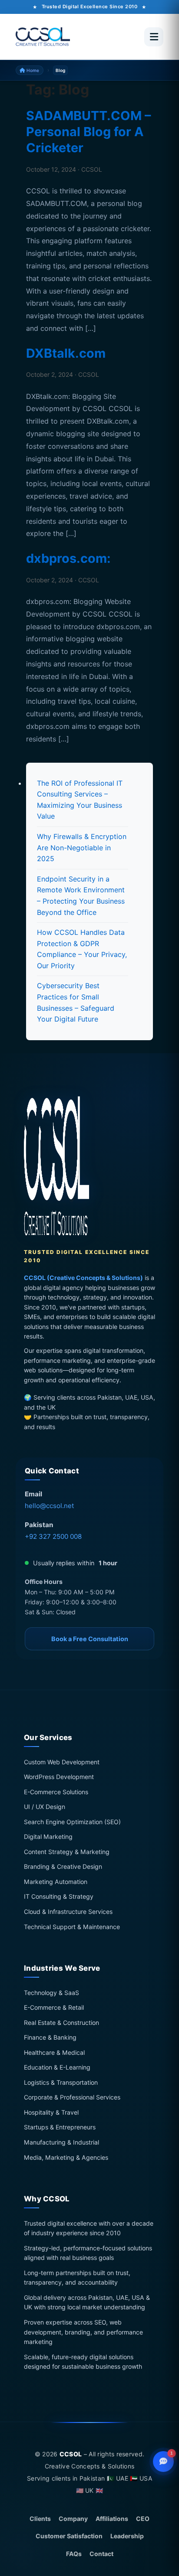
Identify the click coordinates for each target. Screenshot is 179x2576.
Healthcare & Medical (54, 2052)
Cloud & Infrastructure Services (68, 1912)
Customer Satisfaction (69, 2536)
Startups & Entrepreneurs (60, 2127)
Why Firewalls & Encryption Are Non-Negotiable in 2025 (82, 847)
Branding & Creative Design (63, 1867)
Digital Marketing (48, 1837)
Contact (101, 2554)
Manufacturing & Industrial (61, 2142)
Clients (40, 2519)
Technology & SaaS (51, 1993)
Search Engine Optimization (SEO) (72, 1822)
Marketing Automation (56, 1882)
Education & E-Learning (57, 2068)
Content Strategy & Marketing (67, 1852)
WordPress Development (59, 1777)
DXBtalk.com (66, 353)
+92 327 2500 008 (53, 1536)
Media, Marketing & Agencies (66, 2157)
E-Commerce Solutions (56, 1792)
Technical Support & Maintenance (72, 1927)
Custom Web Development (62, 1762)
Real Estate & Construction (61, 2023)
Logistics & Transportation (61, 2082)
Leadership (127, 2536)
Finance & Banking (50, 2038)
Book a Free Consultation (90, 1639)
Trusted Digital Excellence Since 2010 (90, 7)
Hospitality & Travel (51, 2112)
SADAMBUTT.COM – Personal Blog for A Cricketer (88, 132)
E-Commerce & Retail (54, 2008)
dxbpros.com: (68, 558)
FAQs (74, 2554)
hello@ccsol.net (50, 1506)
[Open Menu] (154, 37)
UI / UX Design (45, 1807)
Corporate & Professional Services (72, 2098)
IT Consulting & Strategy (59, 1897)
